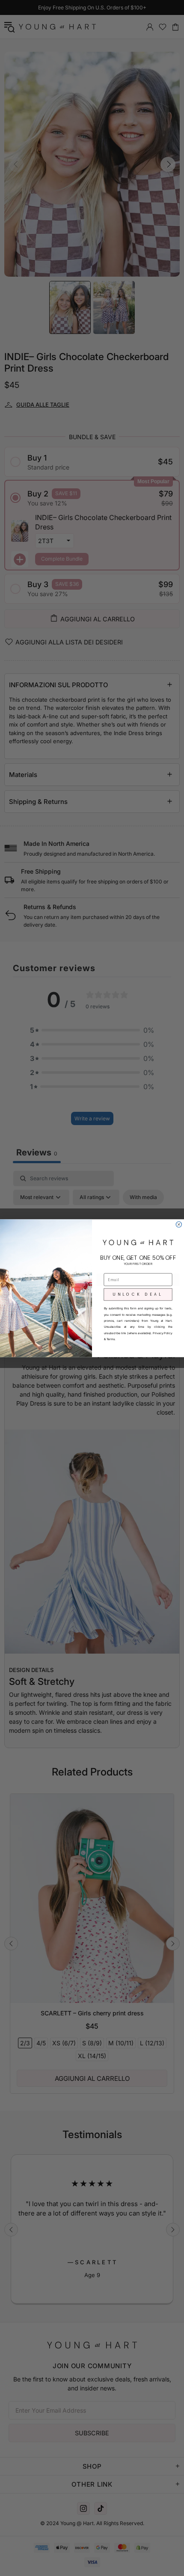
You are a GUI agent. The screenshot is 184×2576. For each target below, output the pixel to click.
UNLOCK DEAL (138, 1294)
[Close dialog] (179, 1224)
